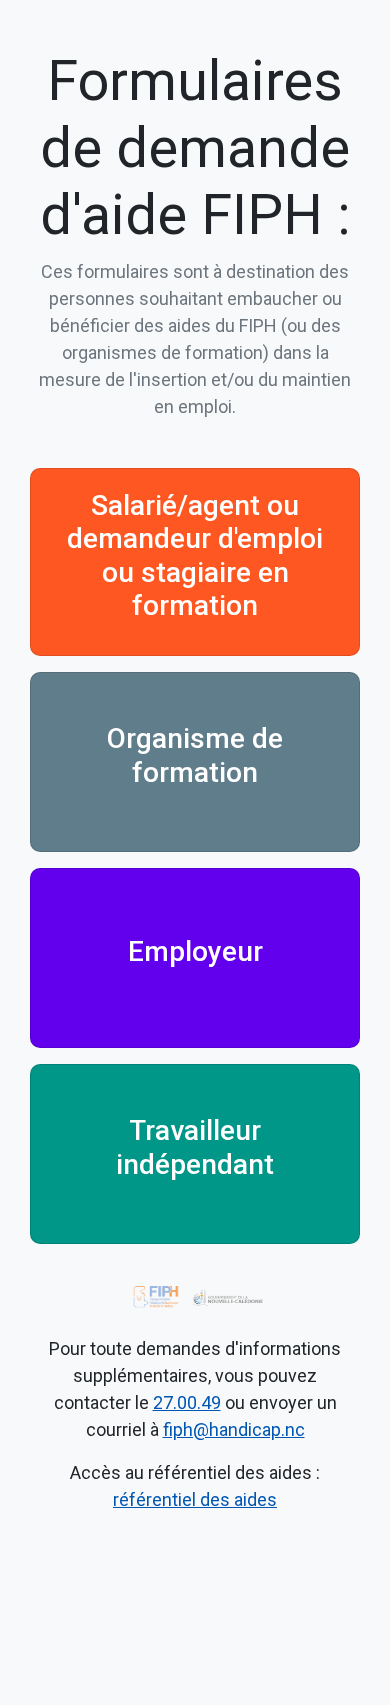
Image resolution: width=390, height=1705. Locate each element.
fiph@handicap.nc (234, 1429)
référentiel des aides (195, 1499)
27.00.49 (187, 1402)
